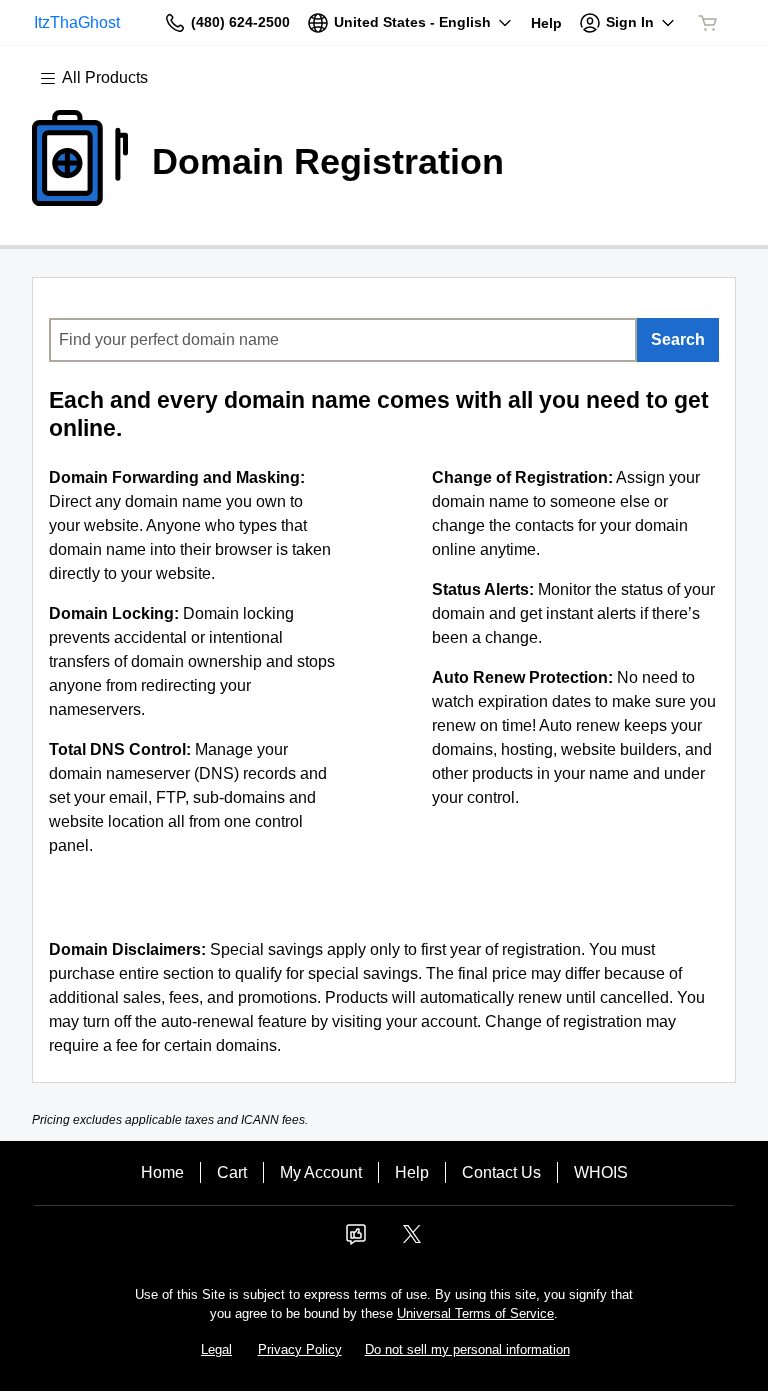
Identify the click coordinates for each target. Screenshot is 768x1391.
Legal (216, 1349)
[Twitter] (412, 1240)
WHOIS (601, 1172)
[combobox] (343, 340)
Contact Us (501, 1172)
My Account (321, 1172)
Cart (232, 1172)
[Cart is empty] (708, 23)
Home (162, 1172)
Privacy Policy (300, 1349)
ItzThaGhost (77, 22)
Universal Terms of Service (475, 1313)
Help (412, 1172)
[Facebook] (356, 1240)
